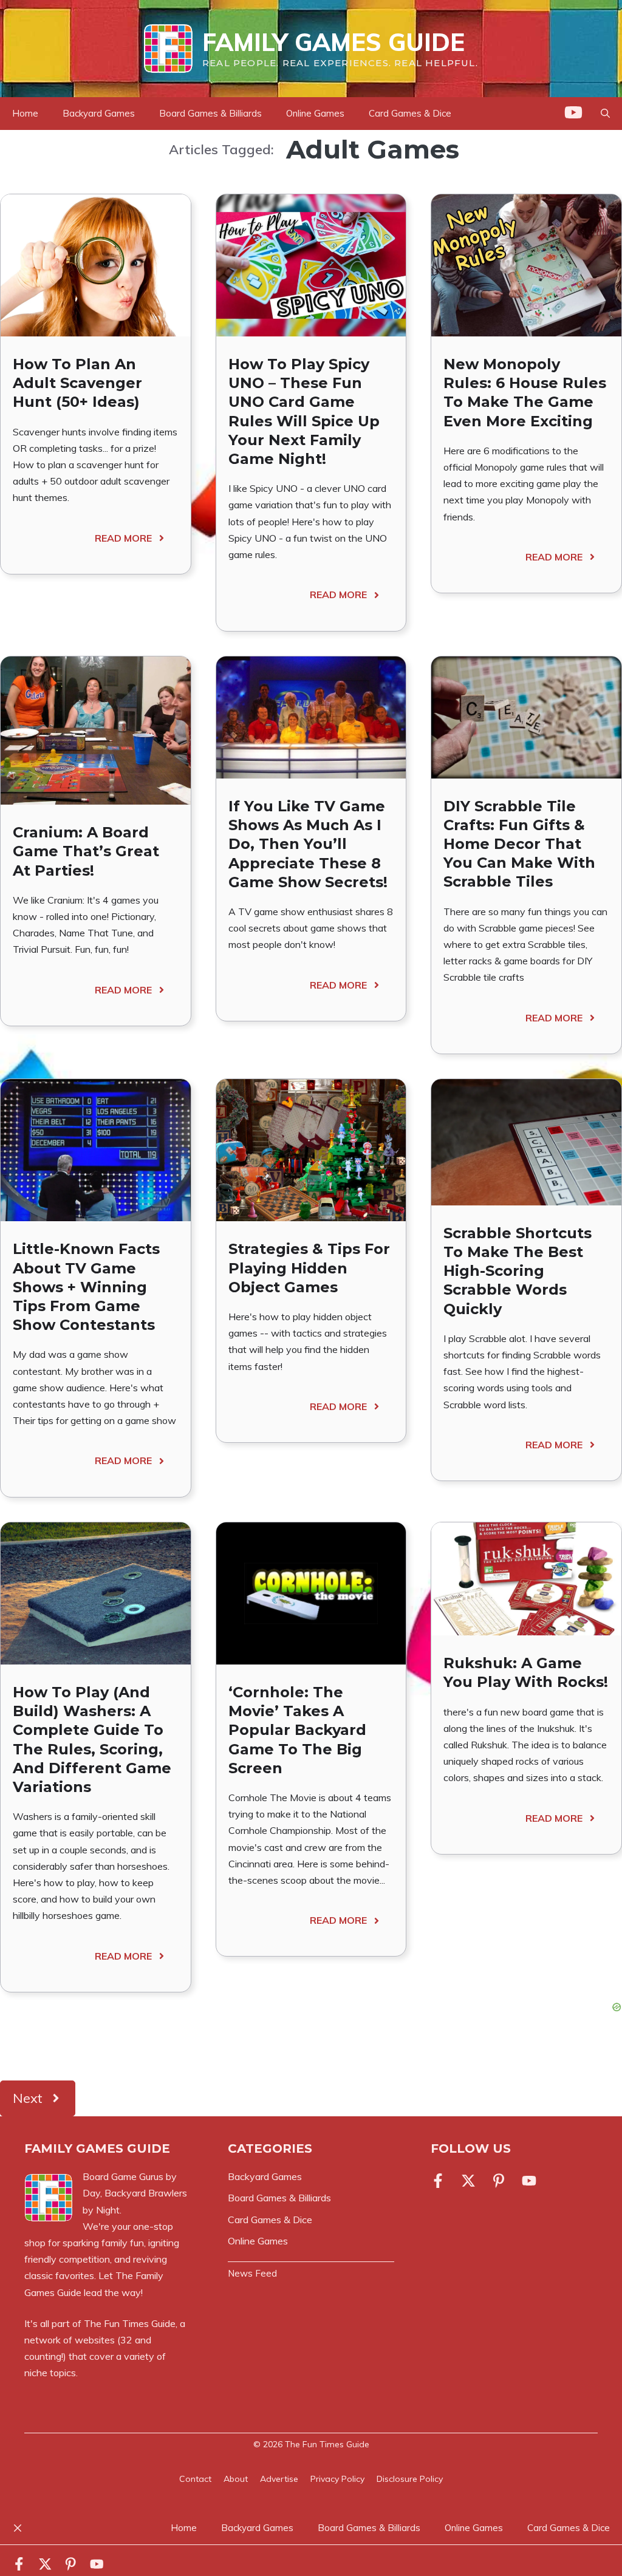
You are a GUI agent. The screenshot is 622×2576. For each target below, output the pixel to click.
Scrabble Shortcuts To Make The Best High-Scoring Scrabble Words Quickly (518, 1271)
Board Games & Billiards (210, 113)
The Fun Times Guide (130, 2323)
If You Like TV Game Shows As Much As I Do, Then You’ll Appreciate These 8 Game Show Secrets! (308, 844)
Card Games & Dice (410, 113)
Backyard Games (99, 113)
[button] (605, 114)
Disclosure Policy (410, 2479)
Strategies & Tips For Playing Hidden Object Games (309, 1268)
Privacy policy (337, 2479)
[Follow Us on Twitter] (468, 2181)
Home (25, 113)
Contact (195, 2479)
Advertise (279, 2479)
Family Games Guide (333, 42)
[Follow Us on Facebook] (440, 2181)
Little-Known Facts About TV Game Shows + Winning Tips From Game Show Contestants (86, 1287)
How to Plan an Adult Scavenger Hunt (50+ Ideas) (77, 383)
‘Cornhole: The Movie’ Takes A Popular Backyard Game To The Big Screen (297, 1730)
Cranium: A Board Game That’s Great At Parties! (86, 851)
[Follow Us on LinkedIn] (499, 2181)
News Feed (252, 2273)
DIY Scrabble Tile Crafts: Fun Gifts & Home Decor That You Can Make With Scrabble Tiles (519, 844)
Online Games (315, 113)
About (236, 2479)
